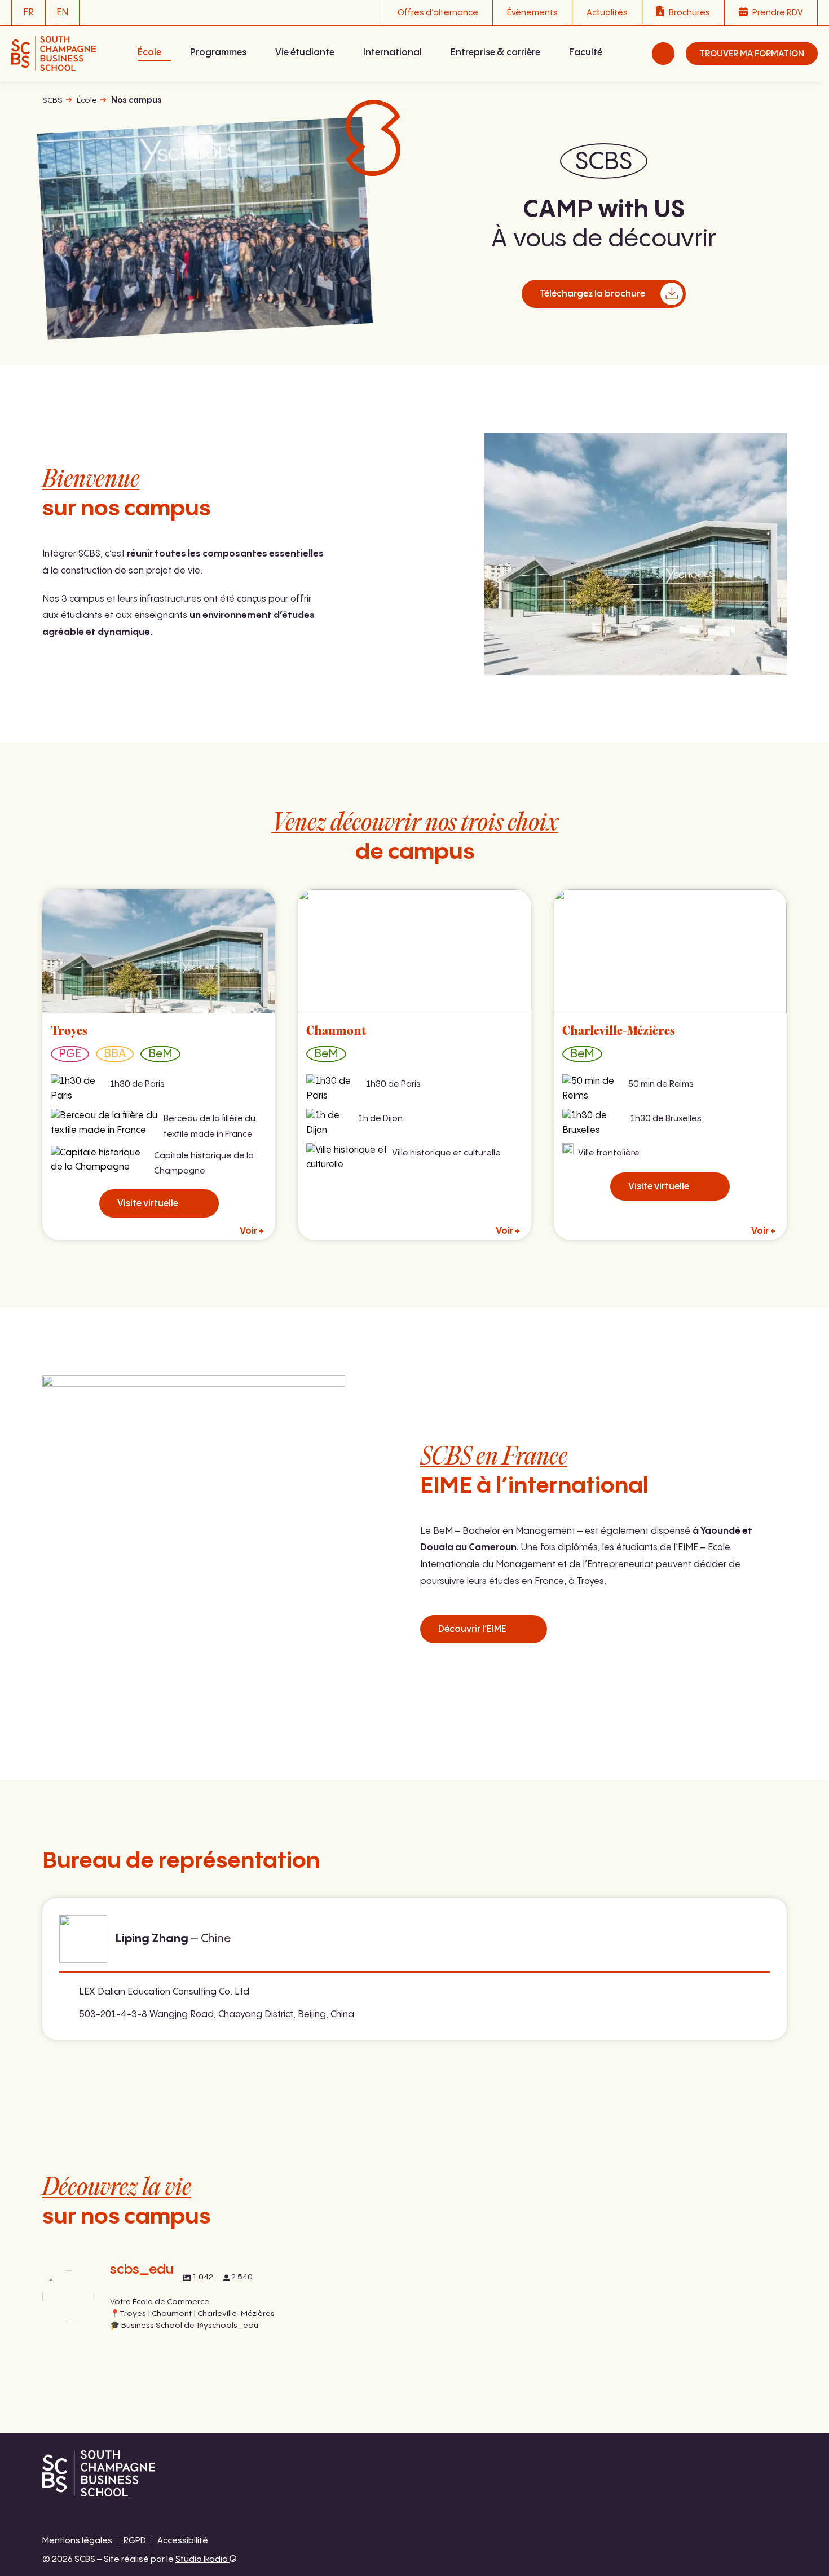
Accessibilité (183, 2541)
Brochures (689, 13)
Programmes (218, 53)
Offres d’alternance (438, 13)
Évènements (532, 13)
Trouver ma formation (752, 54)
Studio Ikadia (202, 2559)
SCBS (52, 100)
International (393, 53)
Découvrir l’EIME (472, 1629)
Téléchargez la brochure (592, 294)
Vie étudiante (305, 53)
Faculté (586, 53)
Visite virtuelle (148, 1204)
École (149, 53)
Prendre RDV (778, 13)
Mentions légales (77, 2541)
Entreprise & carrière (495, 53)
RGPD (135, 2541)
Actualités (607, 13)
